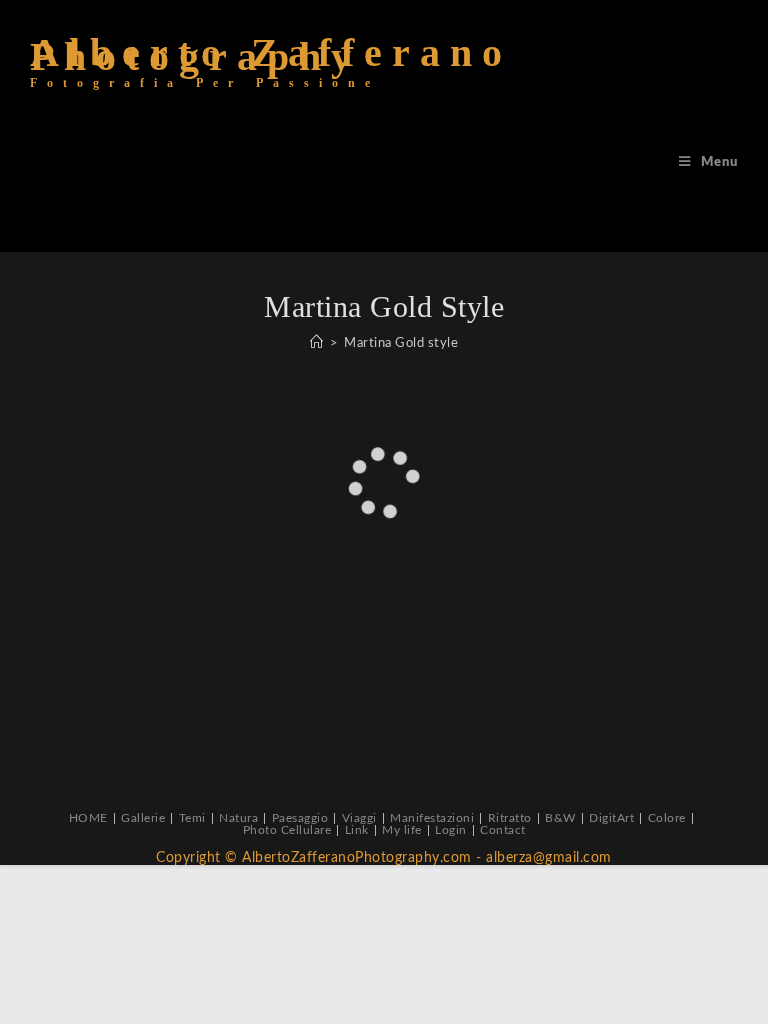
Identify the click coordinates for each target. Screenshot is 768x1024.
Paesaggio (300, 818)
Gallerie (143, 818)
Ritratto (510, 818)
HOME (88, 818)
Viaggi (359, 818)
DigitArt (611, 818)
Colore (667, 818)
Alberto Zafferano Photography (271, 70)
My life (402, 830)
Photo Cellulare (287, 830)
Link (357, 830)
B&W (560, 818)
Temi (192, 818)
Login (451, 830)
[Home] (317, 343)
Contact (503, 830)
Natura (238, 818)
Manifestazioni (432, 818)
